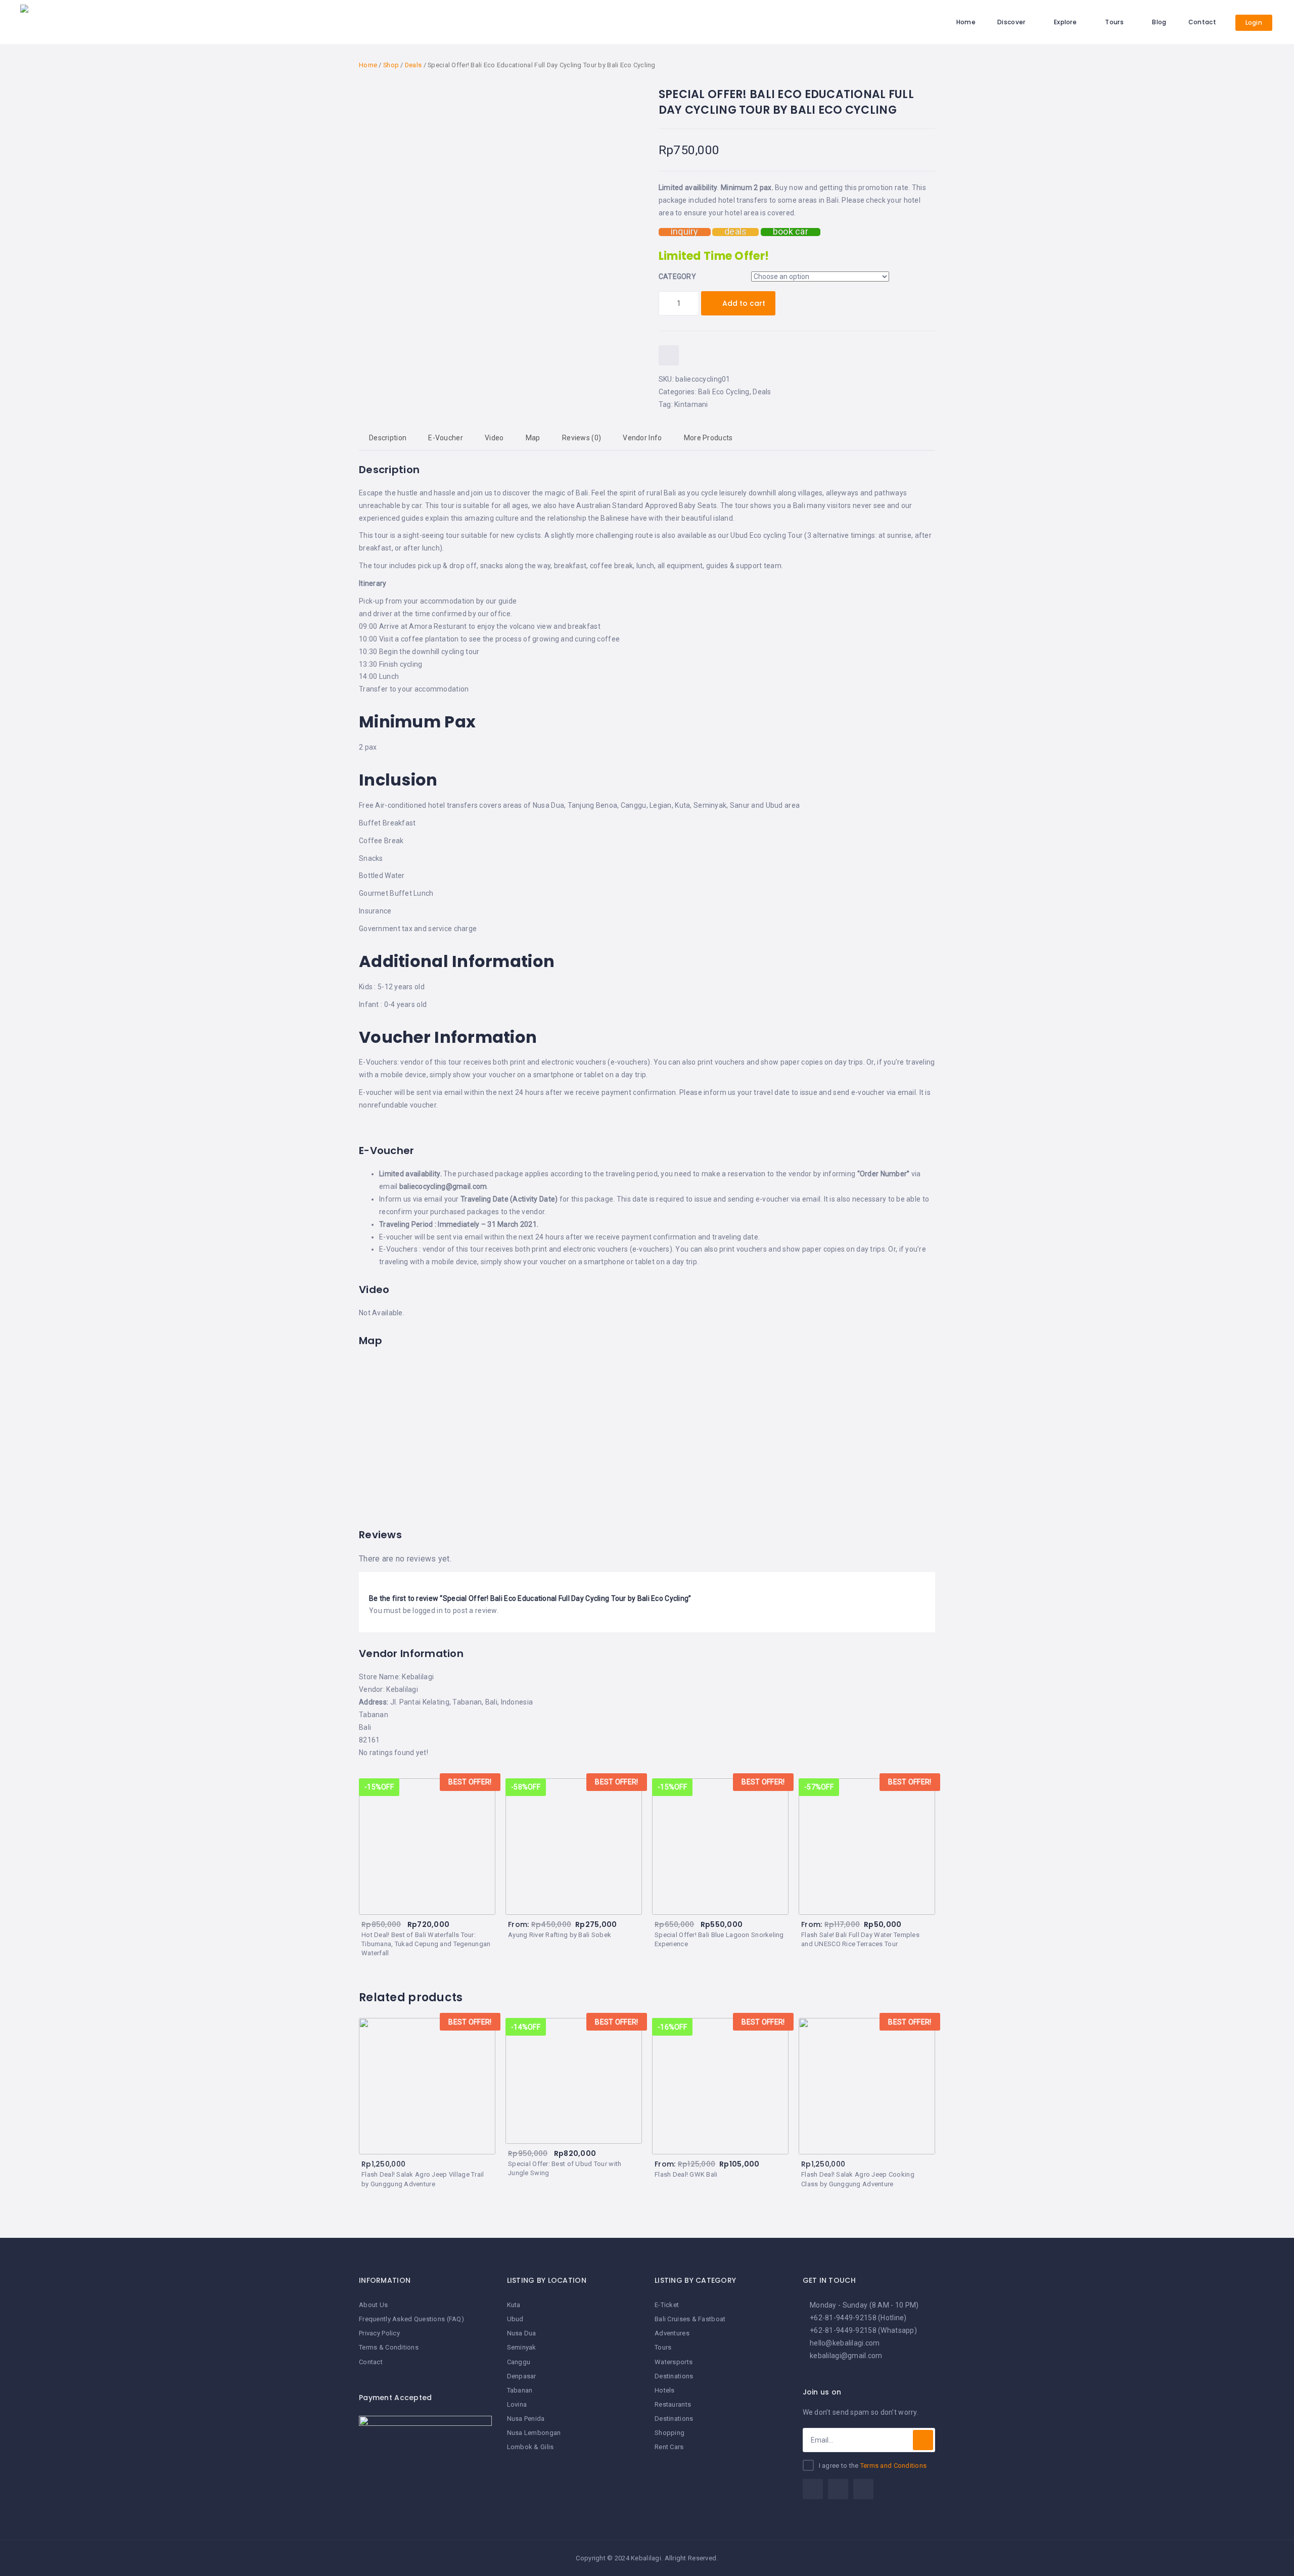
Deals (413, 65)
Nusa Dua (522, 2333)
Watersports (674, 2362)
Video (494, 438)
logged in (428, 1611)
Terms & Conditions (389, 2347)
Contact (1202, 22)
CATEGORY (677, 277)
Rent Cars (669, 2447)
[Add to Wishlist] (669, 355)
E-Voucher (446, 438)
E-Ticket (667, 2305)
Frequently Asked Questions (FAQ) (411, 2319)
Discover (1011, 22)
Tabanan (520, 2390)
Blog (1159, 22)
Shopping (669, 2433)
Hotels (665, 2390)
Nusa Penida (526, 2419)
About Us (373, 2305)
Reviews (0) (582, 438)
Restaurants (673, 2404)
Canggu (519, 2362)
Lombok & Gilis (530, 2447)
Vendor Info (642, 438)
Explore (1065, 22)
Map (533, 438)
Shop (391, 65)
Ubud (515, 2319)
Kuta (514, 2305)
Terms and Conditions (894, 2466)
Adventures (672, 2333)
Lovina (517, 2404)
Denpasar (522, 2376)
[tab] (388, 438)
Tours (1114, 22)
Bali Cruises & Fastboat (690, 2319)
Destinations (674, 2376)
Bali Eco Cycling (724, 392)
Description (388, 438)
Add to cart (744, 303)
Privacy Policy (379, 2333)
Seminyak (522, 2347)
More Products (708, 438)
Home (966, 22)
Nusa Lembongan (534, 2433)
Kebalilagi (402, 1689)
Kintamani (691, 404)
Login (1254, 22)
